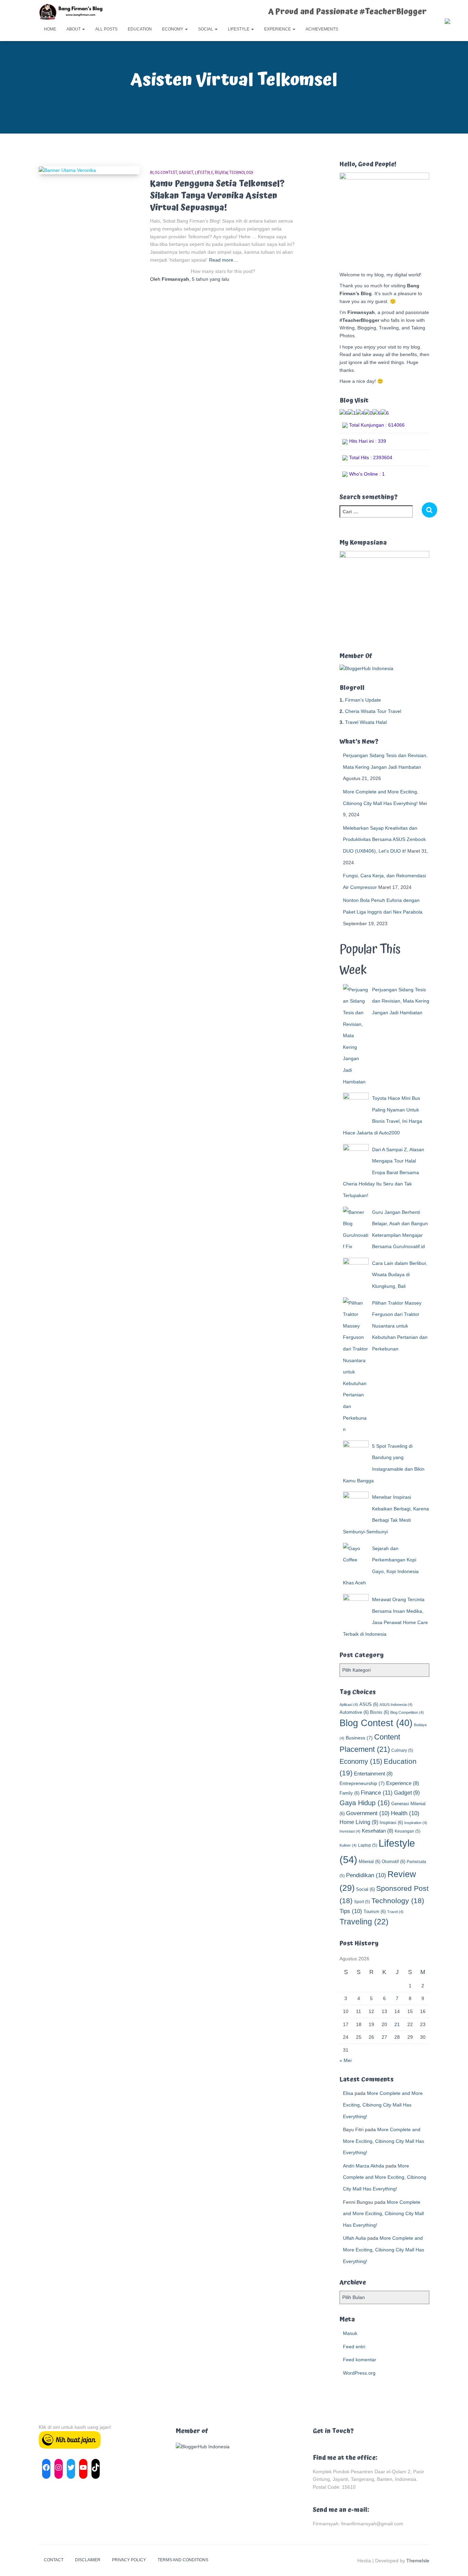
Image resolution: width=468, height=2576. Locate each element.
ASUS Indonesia (396, 1705)
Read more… (224, 260)
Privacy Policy (129, 2560)
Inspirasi (391, 1823)
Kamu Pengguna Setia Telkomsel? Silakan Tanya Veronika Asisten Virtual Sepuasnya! (217, 196)
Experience (278, 29)
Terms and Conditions (183, 2560)
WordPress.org (359, 2373)
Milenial (370, 1862)
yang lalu (211, 279)
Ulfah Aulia (354, 2238)
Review (221, 173)
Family (349, 1793)
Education (140, 29)
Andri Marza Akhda (364, 2166)
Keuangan (408, 1831)
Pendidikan (366, 1875)
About (74, 29)
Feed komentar (360, 2360)
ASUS (369, 1704)
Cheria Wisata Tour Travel (373, 711)
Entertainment (373, 1774)
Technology (241, 173)
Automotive (354, 1712)
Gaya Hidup (365, 1803)
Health (405, 1813)
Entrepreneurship (362, 1783)
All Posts (106, 29)
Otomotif (393, 1862)
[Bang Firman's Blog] (71, 12)
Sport (362, 1902)
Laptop (368, 1845)
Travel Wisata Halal (366, 722)
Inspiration (416, 1823)
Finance (377, 1793)
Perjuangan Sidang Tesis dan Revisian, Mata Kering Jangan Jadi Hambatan (401, 1001)
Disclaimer (88, 2560)
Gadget (186, 173)
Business (359, 1738)
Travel (395, 1912)
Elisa (348, 2093)
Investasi (350, 1831)
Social (206, 29)
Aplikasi (349, 1705)
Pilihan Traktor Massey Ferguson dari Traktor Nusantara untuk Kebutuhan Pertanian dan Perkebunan (400, 1326)
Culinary (402, 1750)
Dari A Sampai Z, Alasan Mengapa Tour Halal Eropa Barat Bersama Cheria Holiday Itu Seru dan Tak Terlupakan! (384, 1172)
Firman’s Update (363, 700)
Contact (54, 2560)
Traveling (364, 1922)
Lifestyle (239, 29)
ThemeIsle (418, 2561)
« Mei (346, 2060)
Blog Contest (164, 173)
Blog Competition (407, 1712)
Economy (173, 29)
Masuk (350, 2333)
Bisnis (379, 1712)
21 (397, 2024)
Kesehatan (378, 1831)
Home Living (359, 1822)
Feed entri (354, 2347)
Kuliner (348, 1845)
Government (368, 1813)
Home (50, 29)
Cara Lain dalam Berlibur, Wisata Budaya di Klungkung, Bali (400, 1275)
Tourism (375, 1912)
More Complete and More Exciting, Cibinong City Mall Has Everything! (383, 2105)
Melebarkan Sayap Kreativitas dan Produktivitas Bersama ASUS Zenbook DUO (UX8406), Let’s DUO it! (384, 839)
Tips (351, 1911)
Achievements (322, 29)
